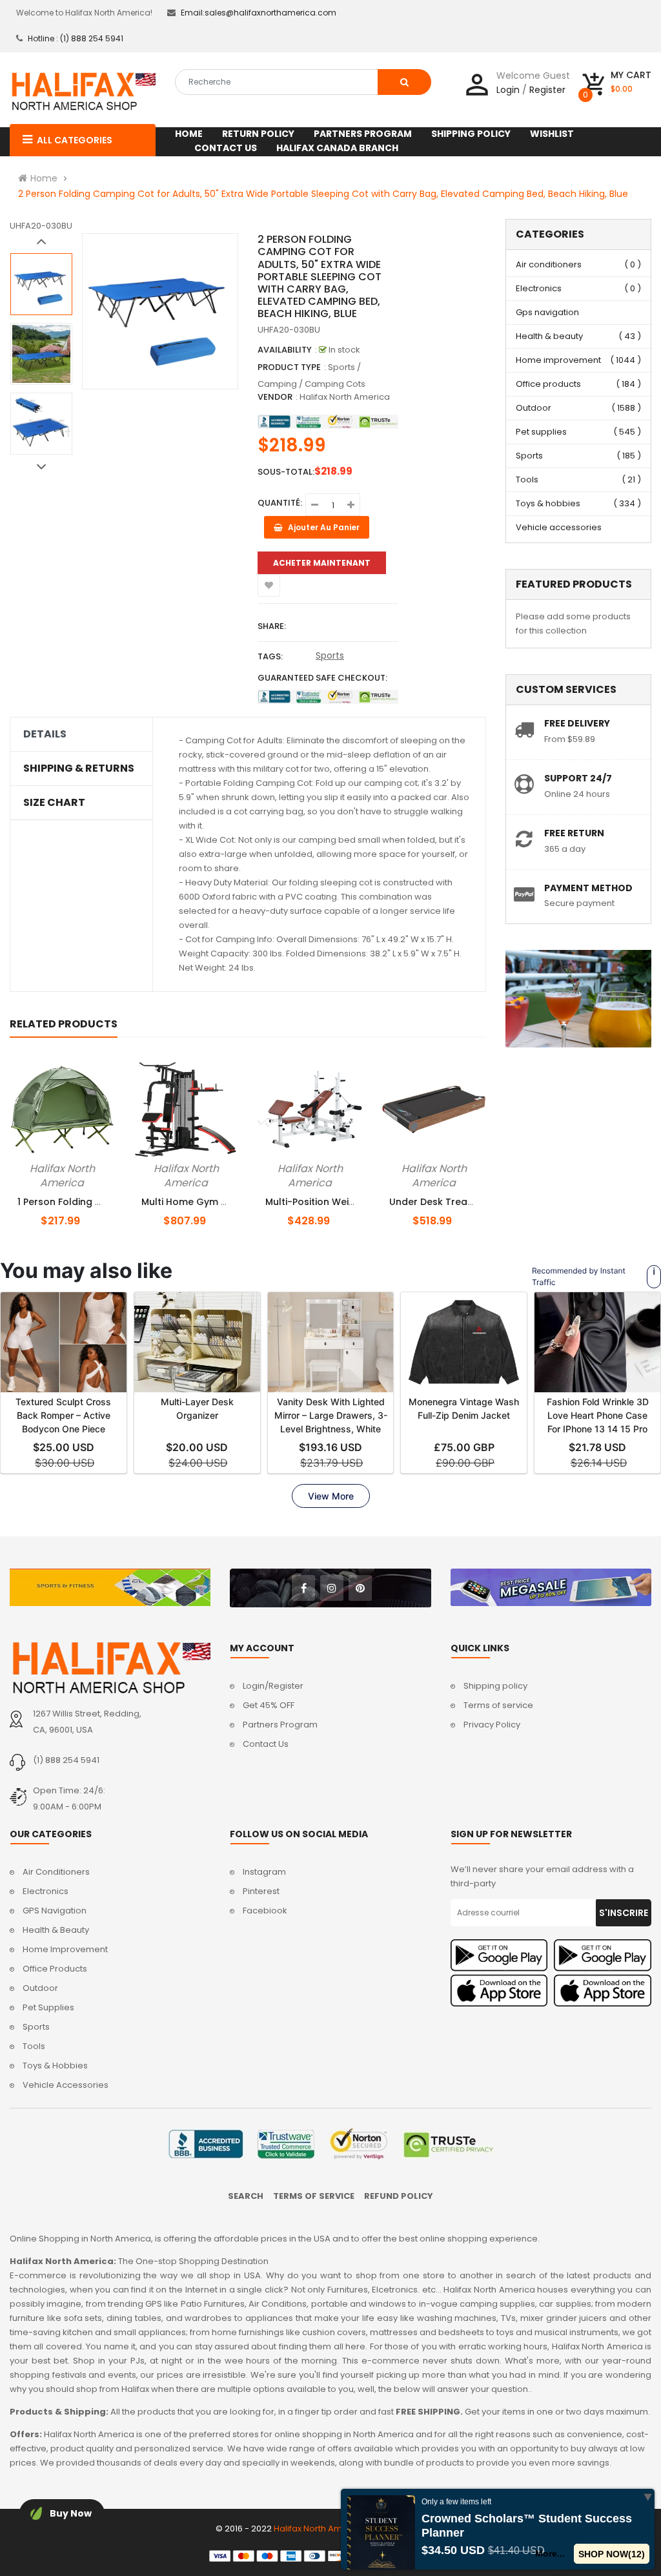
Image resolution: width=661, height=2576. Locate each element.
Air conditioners (549, 264)
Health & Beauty (56, 1930)
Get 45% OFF (269, 1705)
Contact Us (266, 1744)
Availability (285, 350)
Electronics (539, 288)
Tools (527, 479)
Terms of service (498, 1705)
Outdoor (534, 408)
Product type (289, 367)
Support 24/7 (578, 778)
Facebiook (265, 1911)
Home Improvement (65, 1949)
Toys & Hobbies (55, 2066)
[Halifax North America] (110, 1668)
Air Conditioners (56, 1872)
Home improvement (558, 360)
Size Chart (54, 803)
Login (508, 90)
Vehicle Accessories (66, 2085)
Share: (272, 626)
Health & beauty (549, 336)
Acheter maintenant (322, 563)
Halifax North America (345, 397)
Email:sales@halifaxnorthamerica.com (259, 13)
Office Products (55, 1969)
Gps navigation (547, 312)
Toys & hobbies (548, 503)
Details (45, 734)
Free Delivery (577, 723)
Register (547, 90)
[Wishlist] (269, 585)
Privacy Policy (492, 1725)
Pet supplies (541, 432)
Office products (548, 384)
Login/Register (273, 1686)
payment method (588, 888)
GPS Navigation (55, 1911)
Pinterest (261, 1891)
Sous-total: (286, 472)
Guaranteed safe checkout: (322, 678)
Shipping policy (495, 1686)
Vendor (275, 397)
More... (551, 2553)
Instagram (264, 1872)
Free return (574, 833)
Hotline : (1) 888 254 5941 (76, 38)
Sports (330, 655)
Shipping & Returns (79, 768)
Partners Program (280, 1725)
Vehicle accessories (559, 527)
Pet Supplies (48, 2007)
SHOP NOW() (612, 2554)
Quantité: (280, 503)
